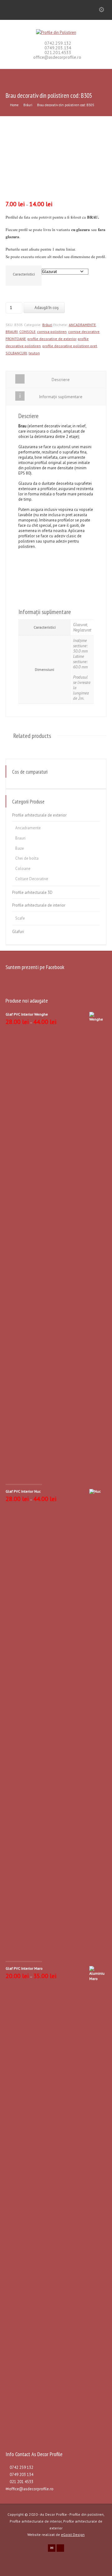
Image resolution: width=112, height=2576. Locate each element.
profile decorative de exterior (52, 339)
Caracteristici (24, 274)
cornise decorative (84, 332)
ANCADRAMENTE (82, 325)
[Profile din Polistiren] (56, 32)
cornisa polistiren (52, 332)
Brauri (20, 838)
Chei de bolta (27, 858)
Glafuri (18, 932)
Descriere (61, 380)
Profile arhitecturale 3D (32, 892)
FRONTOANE (16, 339)
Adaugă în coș (47, 308)
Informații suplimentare (61, 397)
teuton (34, 353)
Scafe (20, 918)
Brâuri (28, 105)
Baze (20, 848)
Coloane (23, 869)
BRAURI (12, 332)
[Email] (52, 2548)
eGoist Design (73, 2535)
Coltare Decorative (32, 879)
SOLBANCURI (16, 353)
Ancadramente (28, 828)
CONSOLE (27, 332)
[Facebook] (60, 2548)
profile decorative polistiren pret (70, 346)
